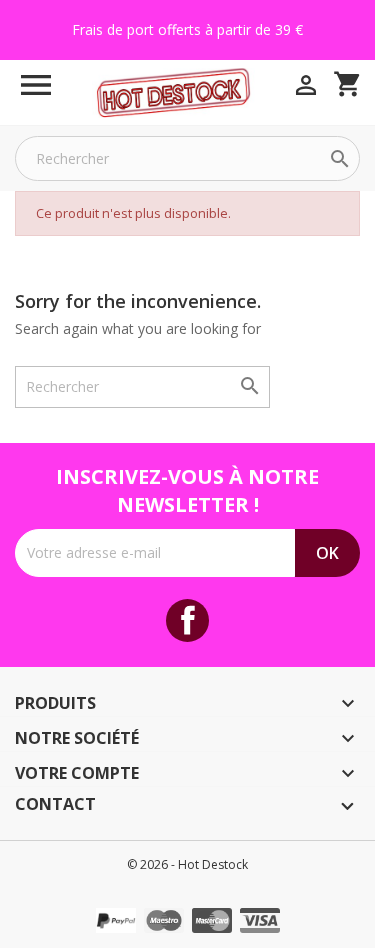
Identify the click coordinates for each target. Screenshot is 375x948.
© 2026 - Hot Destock (187, 864)
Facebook (187, 620)
